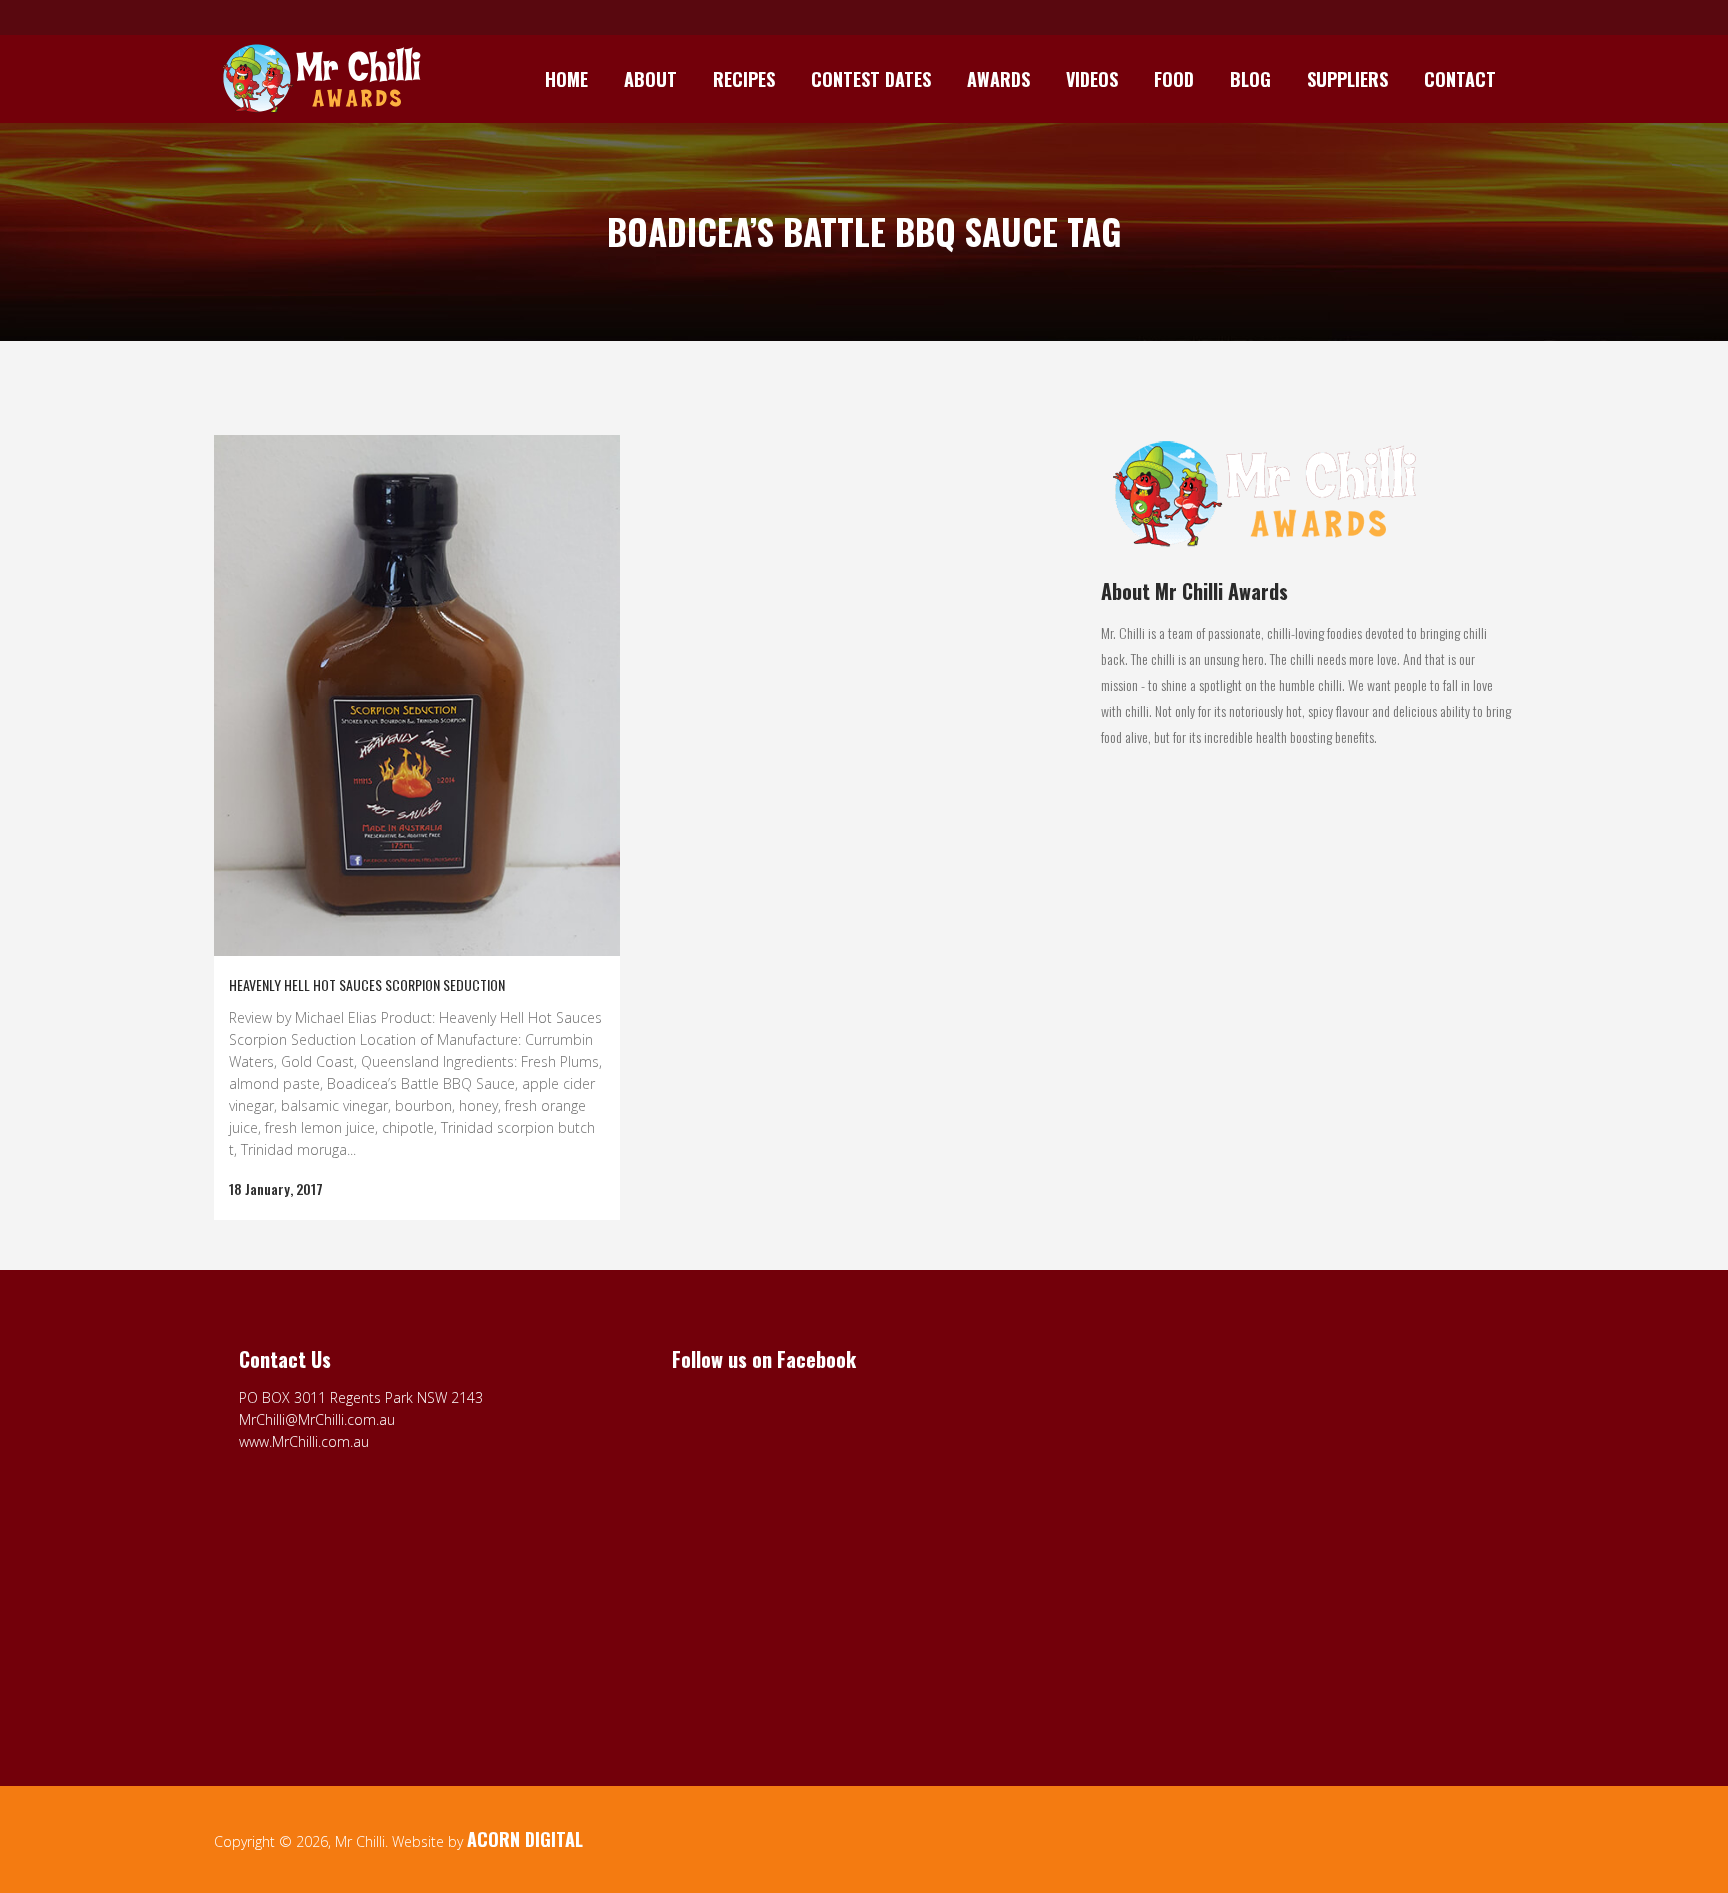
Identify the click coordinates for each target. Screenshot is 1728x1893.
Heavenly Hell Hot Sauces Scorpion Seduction (367, 984)
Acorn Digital (525, 1839)
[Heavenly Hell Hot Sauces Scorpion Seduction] (417, 695)
